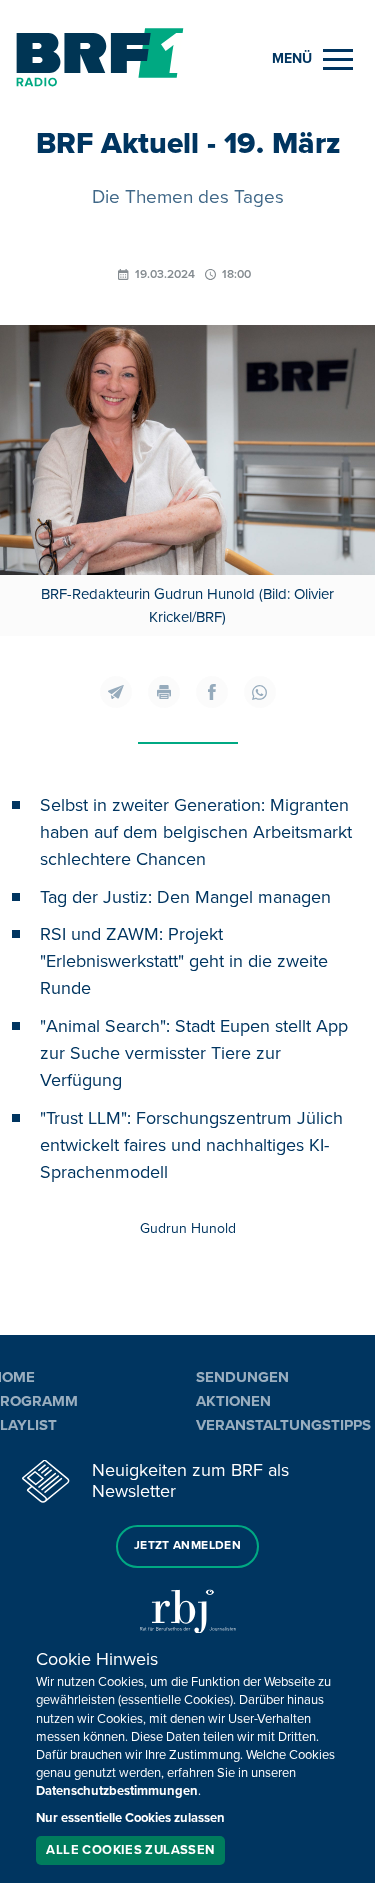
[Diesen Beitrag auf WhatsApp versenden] (260, 692)
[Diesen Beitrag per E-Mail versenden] (116, 692)
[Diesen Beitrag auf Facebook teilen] (212, 692)
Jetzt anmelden (187, 1545)
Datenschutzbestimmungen (117, 1791)
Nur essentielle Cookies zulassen (130, 1818)
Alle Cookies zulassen (130, 1850)
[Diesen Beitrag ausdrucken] (164, 692)
